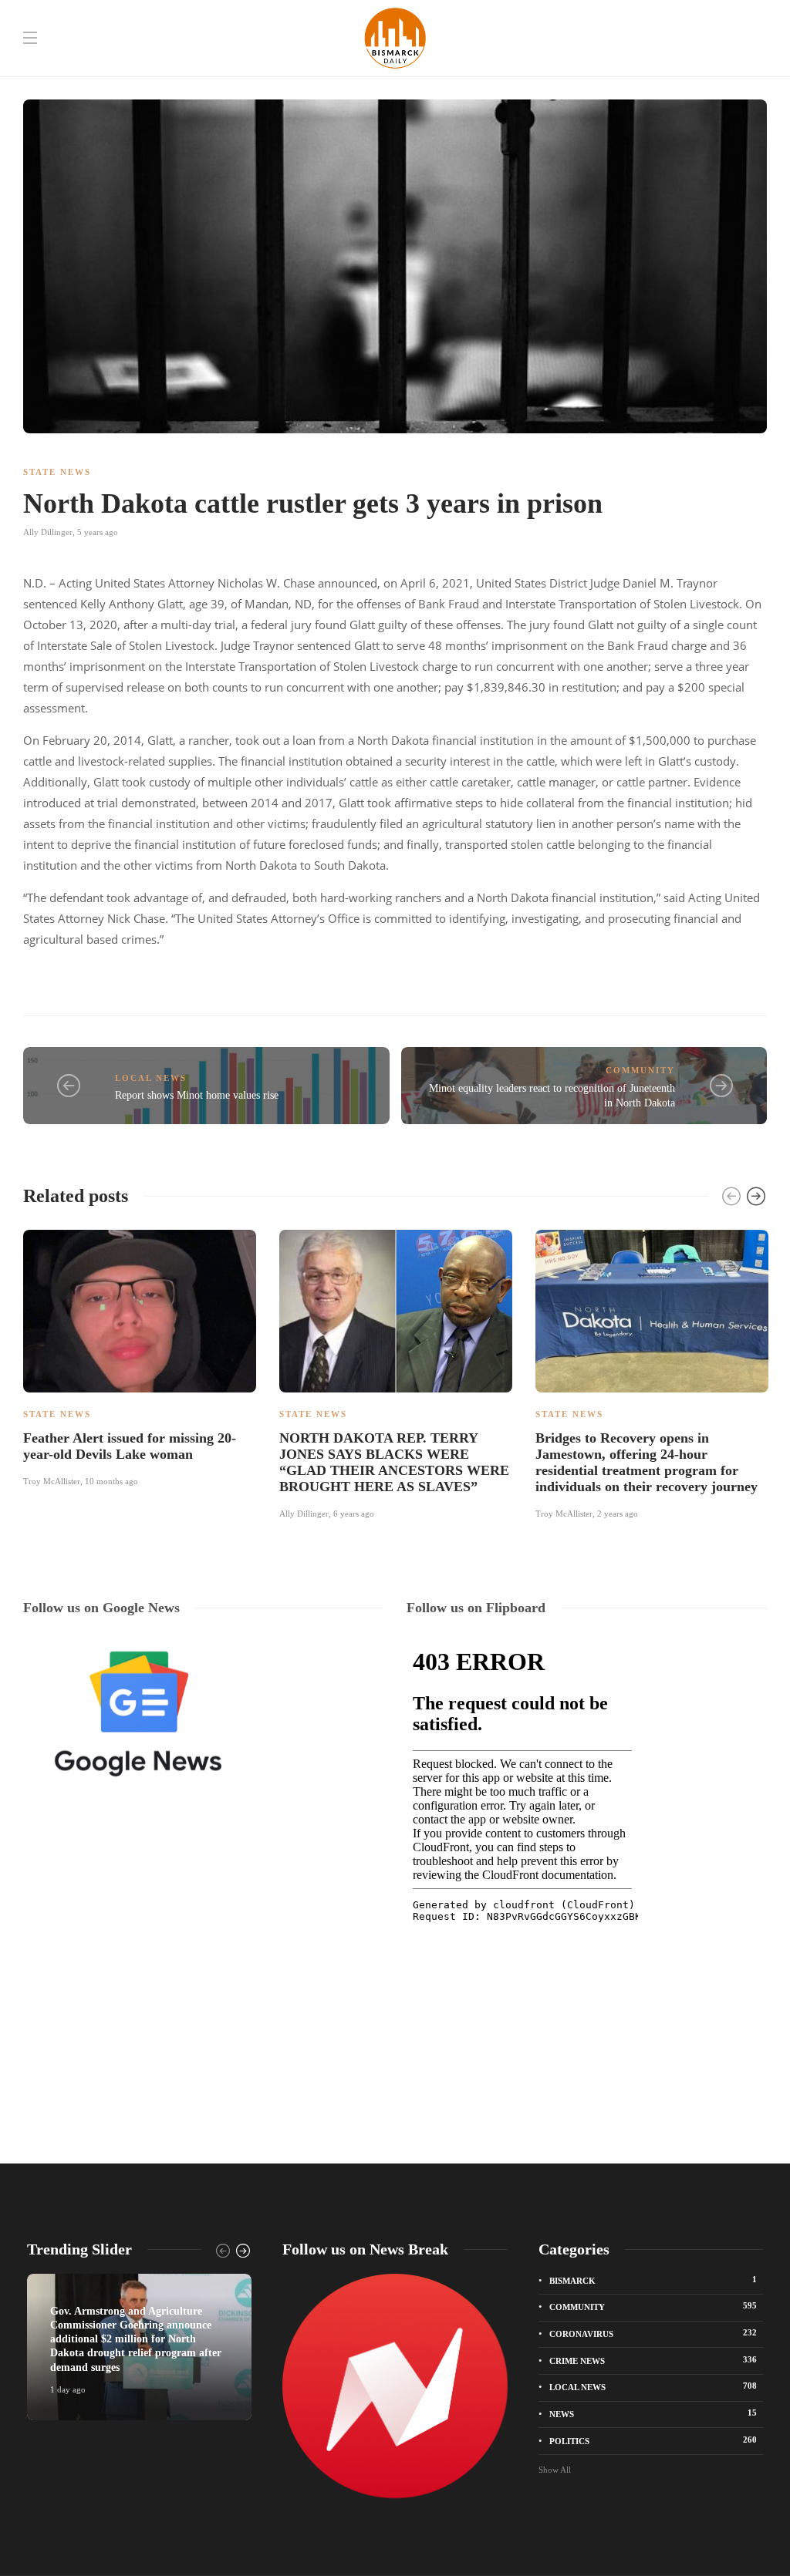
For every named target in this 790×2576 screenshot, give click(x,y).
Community (640, 1070)
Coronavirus (653, 2333)
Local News (151, 1078)
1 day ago (68, 2389)
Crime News (653, 2360)
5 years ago (98, 532)
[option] (140, 1356)
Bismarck (653, 2280)
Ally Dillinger (48, 532)
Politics (653, 2440)
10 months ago (111, 1481)
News (653, 2413)
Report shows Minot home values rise (197, 1095)
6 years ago (354, 1514)
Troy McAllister (52, 1481)
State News (57, 472)
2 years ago (618, 1514)
